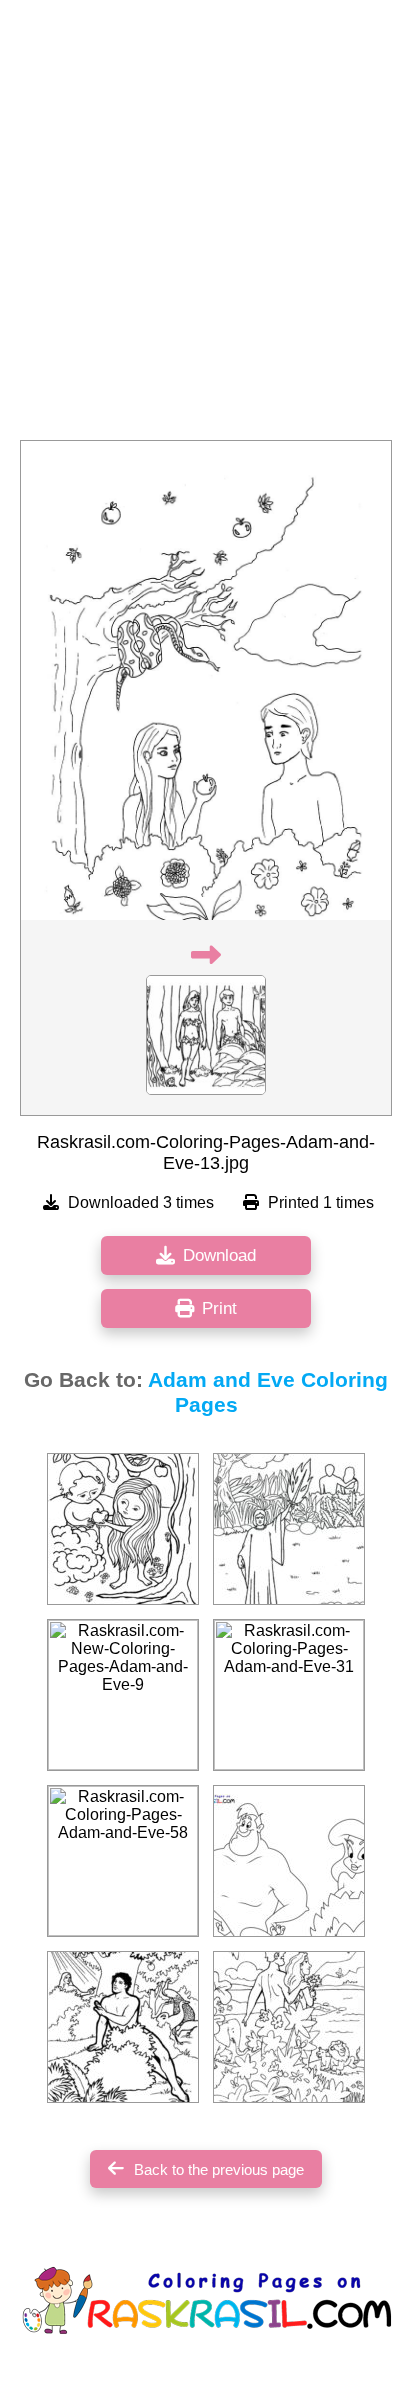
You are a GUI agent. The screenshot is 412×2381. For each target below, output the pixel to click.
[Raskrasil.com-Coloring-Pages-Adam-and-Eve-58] (123, 1861)
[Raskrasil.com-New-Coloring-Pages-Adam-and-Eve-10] (289, 1861)
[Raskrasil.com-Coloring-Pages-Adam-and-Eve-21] (289, 1529)
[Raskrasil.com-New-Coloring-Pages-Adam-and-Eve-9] (123, 1695)
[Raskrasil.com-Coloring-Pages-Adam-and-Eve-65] (123, 2027)
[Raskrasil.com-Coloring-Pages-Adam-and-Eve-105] (289, 2027)
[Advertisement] (206, 226)
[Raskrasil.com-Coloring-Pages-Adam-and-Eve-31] (289, 1695)
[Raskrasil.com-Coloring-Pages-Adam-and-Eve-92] (123, 1529)
